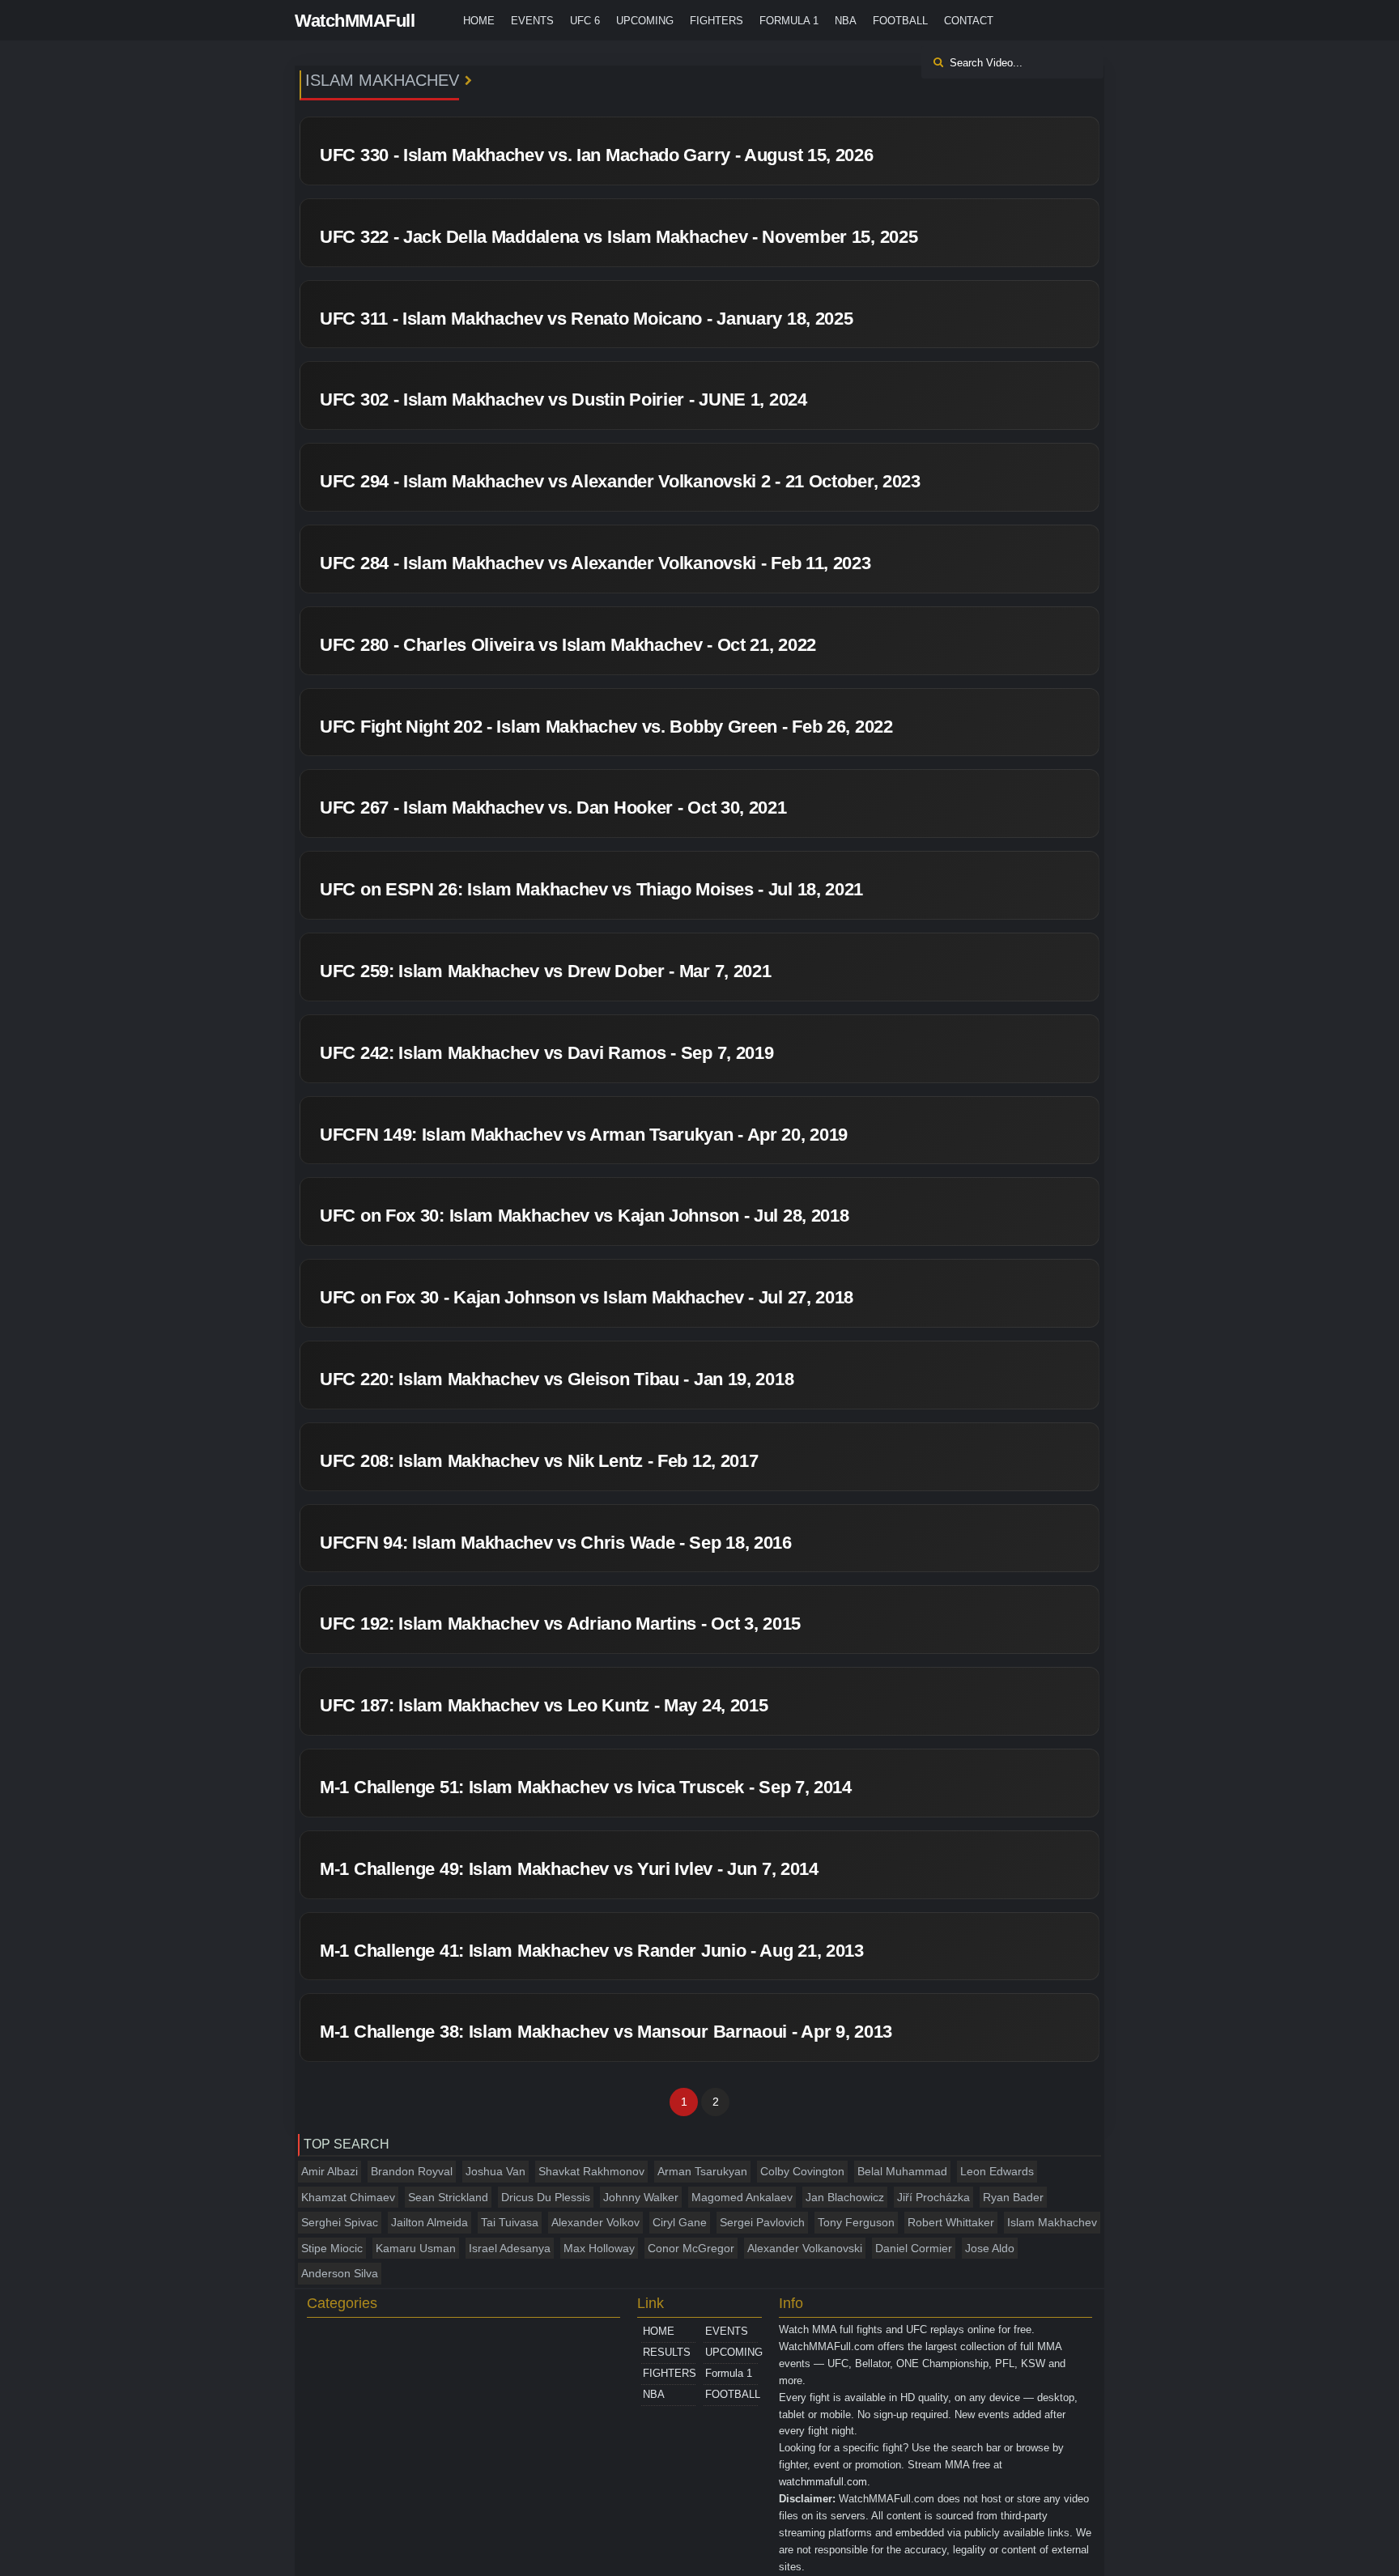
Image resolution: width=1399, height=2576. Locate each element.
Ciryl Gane (680, 2222)
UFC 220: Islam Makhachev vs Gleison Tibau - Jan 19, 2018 (557, 1379)
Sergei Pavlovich (762, 2222)
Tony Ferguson (856, 2222)
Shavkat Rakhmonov (591, 2171)
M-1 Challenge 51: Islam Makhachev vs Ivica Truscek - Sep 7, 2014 (586, 1787)
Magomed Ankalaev (742, 2197)
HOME (479, 21)
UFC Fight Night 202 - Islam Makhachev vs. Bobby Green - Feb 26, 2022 (606, 727)
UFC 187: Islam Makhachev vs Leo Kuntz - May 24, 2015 (544, 1705)
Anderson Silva (340, 2273)
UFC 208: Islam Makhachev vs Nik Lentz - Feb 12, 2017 (539, 1461)
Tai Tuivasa (510, 2222)
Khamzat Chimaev (348, 2197)
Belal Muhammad (902, 2171)
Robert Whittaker (951, 2222)
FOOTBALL (900, 21)
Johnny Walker (641, 2197)
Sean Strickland (448, 2197)
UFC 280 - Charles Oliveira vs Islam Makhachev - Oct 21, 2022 (568, 645)
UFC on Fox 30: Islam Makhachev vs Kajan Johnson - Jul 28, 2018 (584, 1216)
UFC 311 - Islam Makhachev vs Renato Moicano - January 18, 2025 (586, 319)
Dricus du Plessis (546, 2197)
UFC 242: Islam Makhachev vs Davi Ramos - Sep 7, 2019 (546, 1053)
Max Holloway (599, 2248)
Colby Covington (802, 2171)
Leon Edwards (997, 2171)
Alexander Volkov (595, 2222)
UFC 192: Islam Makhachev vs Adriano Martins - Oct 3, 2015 (560, 1624)
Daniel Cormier (914, 2248)
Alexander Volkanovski (805, 2248)
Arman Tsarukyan (702, 2171)
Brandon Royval (412, 2171)
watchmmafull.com (823, 2482)
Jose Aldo (990, 2248)
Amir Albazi (330, 2171)
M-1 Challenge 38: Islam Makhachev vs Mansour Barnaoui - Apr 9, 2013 (606, 2032)
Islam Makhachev (1052, 2222)
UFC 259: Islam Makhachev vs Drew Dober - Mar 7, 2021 (545, 971)
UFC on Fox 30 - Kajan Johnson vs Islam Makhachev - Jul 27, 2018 (587, 1297)
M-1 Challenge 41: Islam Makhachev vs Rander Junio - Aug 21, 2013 (592, 1951)
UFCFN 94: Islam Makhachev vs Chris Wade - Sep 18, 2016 (556, 1543)
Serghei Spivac (340, 2222)
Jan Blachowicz (845, 2197)
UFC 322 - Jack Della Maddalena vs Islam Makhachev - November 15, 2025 (619, 237)
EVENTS (532, 21)
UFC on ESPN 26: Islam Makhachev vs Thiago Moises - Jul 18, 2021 (591, 889)
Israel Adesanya (510, 2248)
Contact (969, 21)
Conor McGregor (691, 2248)
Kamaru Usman (416, 2248)
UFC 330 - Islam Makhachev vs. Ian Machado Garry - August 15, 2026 (597, 155)
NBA (846, 21)
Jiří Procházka (933, 2197)
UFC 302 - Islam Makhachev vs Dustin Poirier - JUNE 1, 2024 (563, 400)
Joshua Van (495, 2171)
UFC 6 (585, 21)
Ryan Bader (1013, 2197)
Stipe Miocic (332, 2248)
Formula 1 (789, 21)
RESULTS (667, 2352)
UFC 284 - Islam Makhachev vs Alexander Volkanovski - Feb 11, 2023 (595, 563)
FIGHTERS (717, 21)
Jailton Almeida (429, 2222)
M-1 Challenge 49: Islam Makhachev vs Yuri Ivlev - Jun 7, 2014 (569, 1869)
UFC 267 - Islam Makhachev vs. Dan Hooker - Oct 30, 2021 (553, 808)
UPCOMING (645, 21)
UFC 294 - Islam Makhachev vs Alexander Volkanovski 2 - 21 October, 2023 (620, 481)
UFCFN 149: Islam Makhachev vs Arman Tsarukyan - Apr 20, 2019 (584, 1135)
